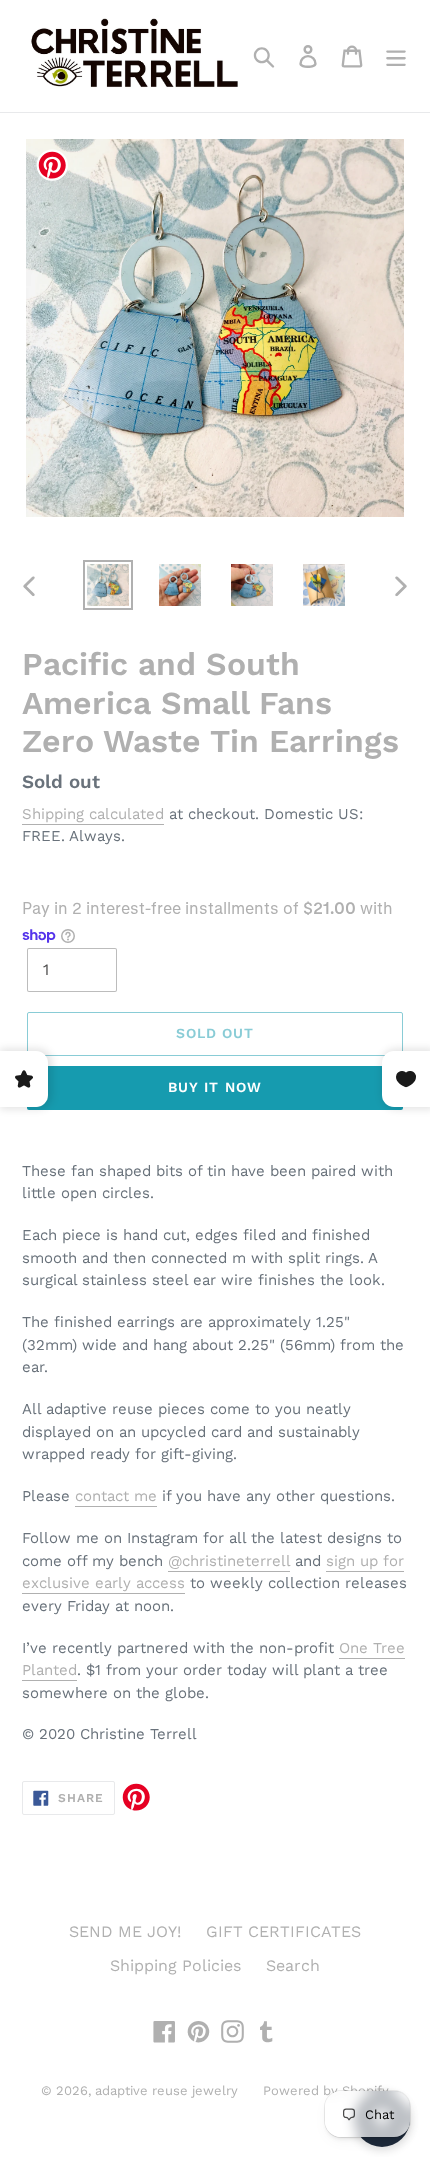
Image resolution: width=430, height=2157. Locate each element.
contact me (116, 1496)
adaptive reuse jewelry (166, 2090)
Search (293, 1965)
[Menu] (396, 56)
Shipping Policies (175, 1965)
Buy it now (215, 1087)
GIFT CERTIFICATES (283, 1931)
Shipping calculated (93, 814)
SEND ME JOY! (125, 1931)
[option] (108, 585)
